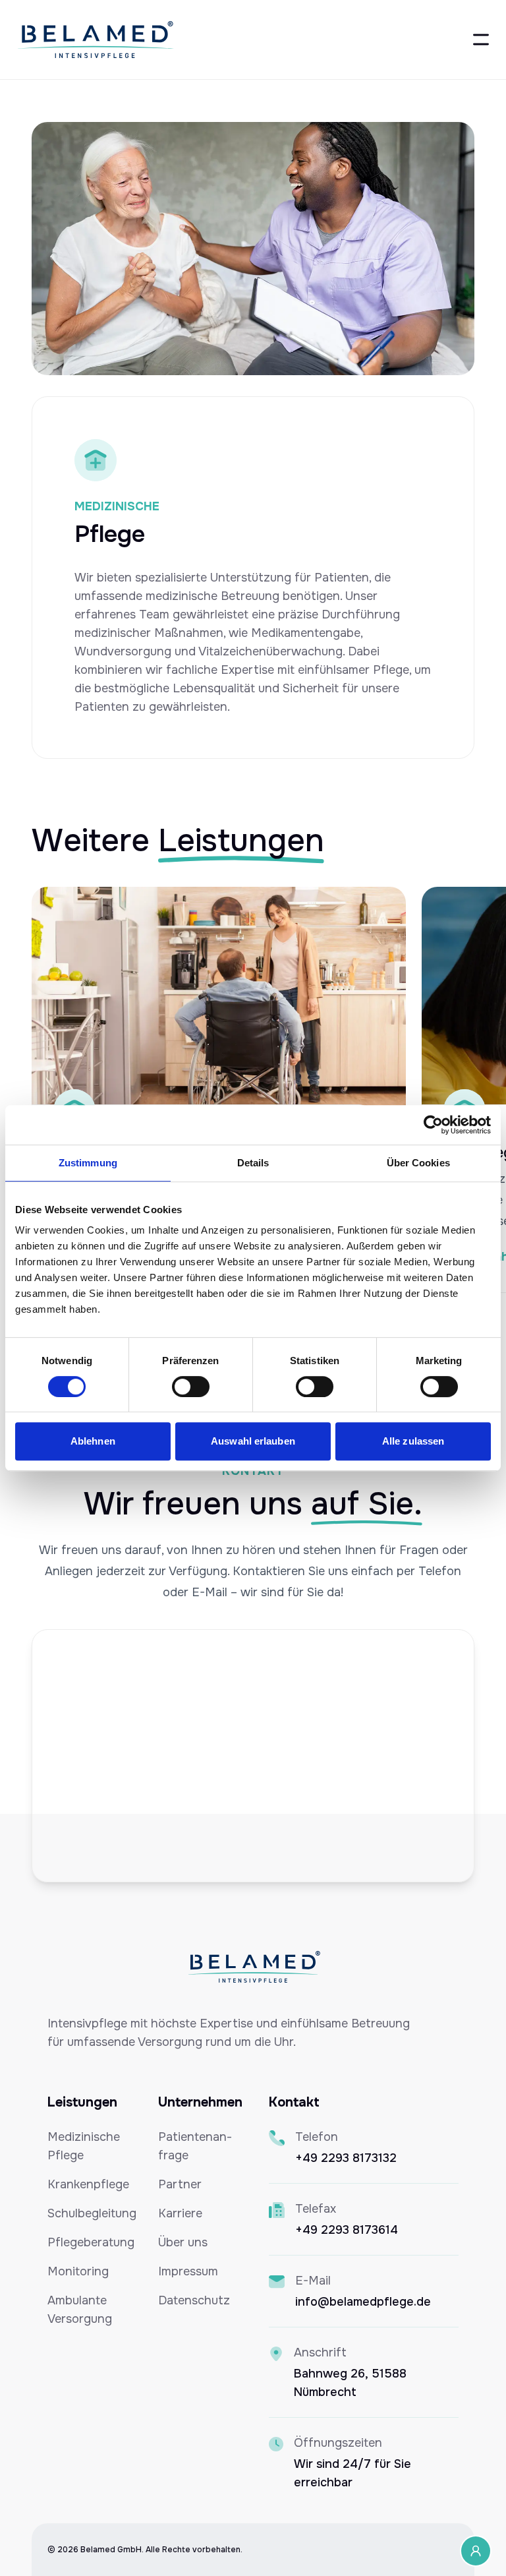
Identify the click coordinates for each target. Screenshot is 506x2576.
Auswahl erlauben (253, 1441)
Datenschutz (194, 2300)
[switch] (191, 1387)
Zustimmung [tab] (88, 1163)
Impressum (188, 2271)
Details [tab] (253, 1163)
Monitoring (78, 2271)
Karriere (180, 2213)
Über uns (183, 2242)
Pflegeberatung (91, 2242)
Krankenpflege (88, 2184)
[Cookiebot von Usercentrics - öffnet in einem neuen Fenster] (433, 1125)
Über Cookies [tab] (418, 1163)
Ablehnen (93, 1441)
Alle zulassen (413, 1441)
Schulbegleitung (92, 2213)
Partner (180, 2184)
